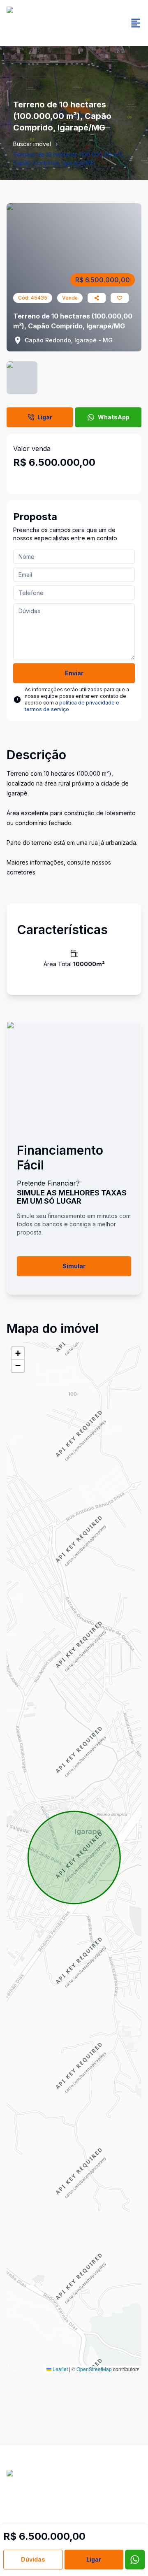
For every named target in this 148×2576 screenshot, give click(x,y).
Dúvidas (33, 2559)
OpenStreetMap (94, 2369)
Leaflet (60, 2369)
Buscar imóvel (32, 144)
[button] (18, 1353)
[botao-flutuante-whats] (135, 2560)
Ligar (45, 417)
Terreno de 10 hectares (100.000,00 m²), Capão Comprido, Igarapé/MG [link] (69, 159)
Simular (74, 1266)
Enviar (74, 673)
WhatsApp (114, 417)
